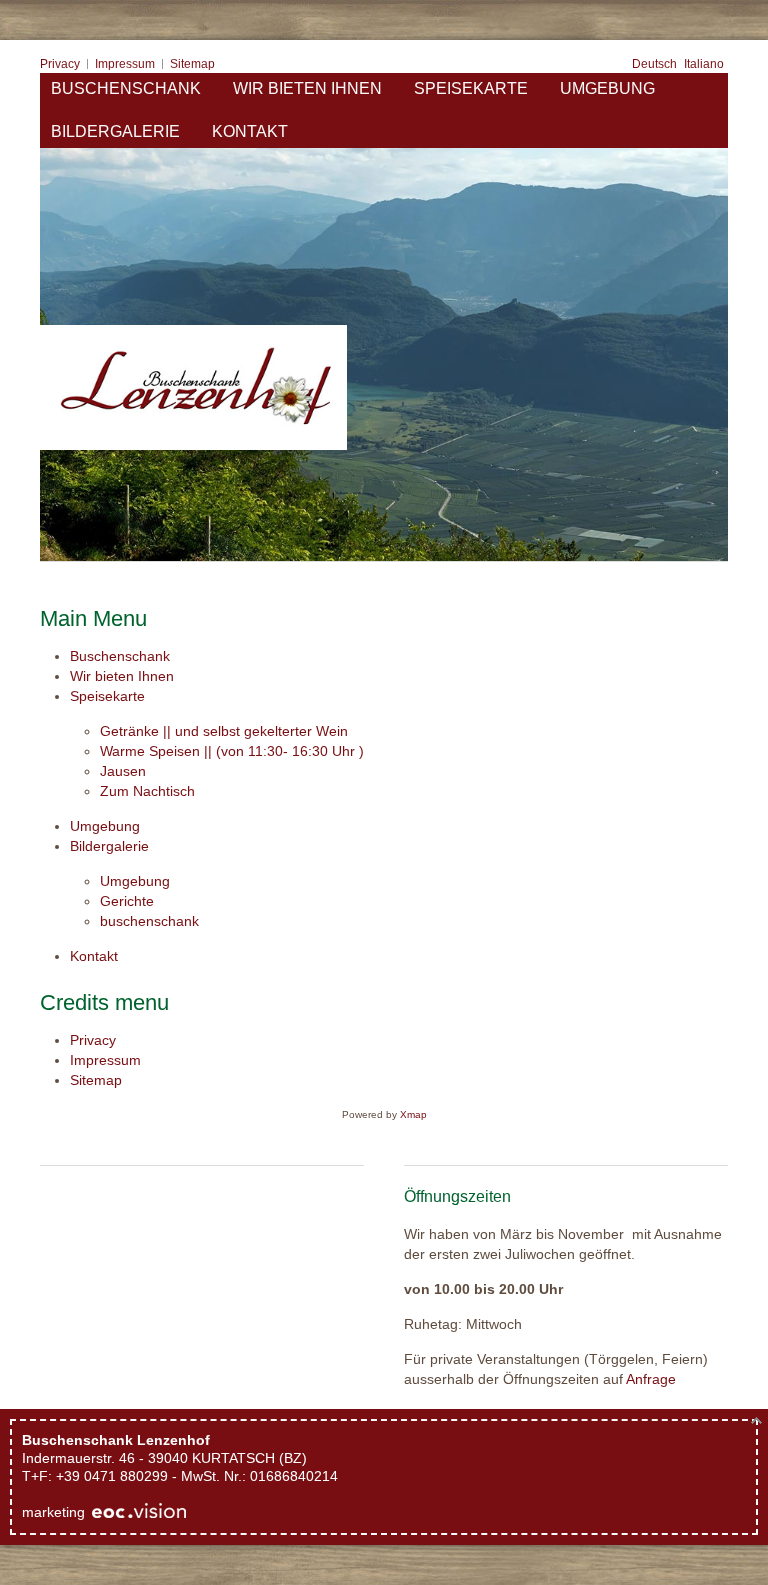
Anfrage (651, 1379)
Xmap (413, 1114)
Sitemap (96, 1080)
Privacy (93, 1040)
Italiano (704, 64)
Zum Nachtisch (147, 791)
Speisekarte (107, 696)
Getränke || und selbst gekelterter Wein (224, 731)
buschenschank (149, 921)
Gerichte (127, 901)
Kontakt (94, 956)
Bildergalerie (109, 846)
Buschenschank (120, 656)
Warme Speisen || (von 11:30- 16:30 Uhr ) (232, 751)
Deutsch (656, 64)
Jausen (123, 771)
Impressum (105, 1060)
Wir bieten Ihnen (122, 676)
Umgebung (105, 826)
